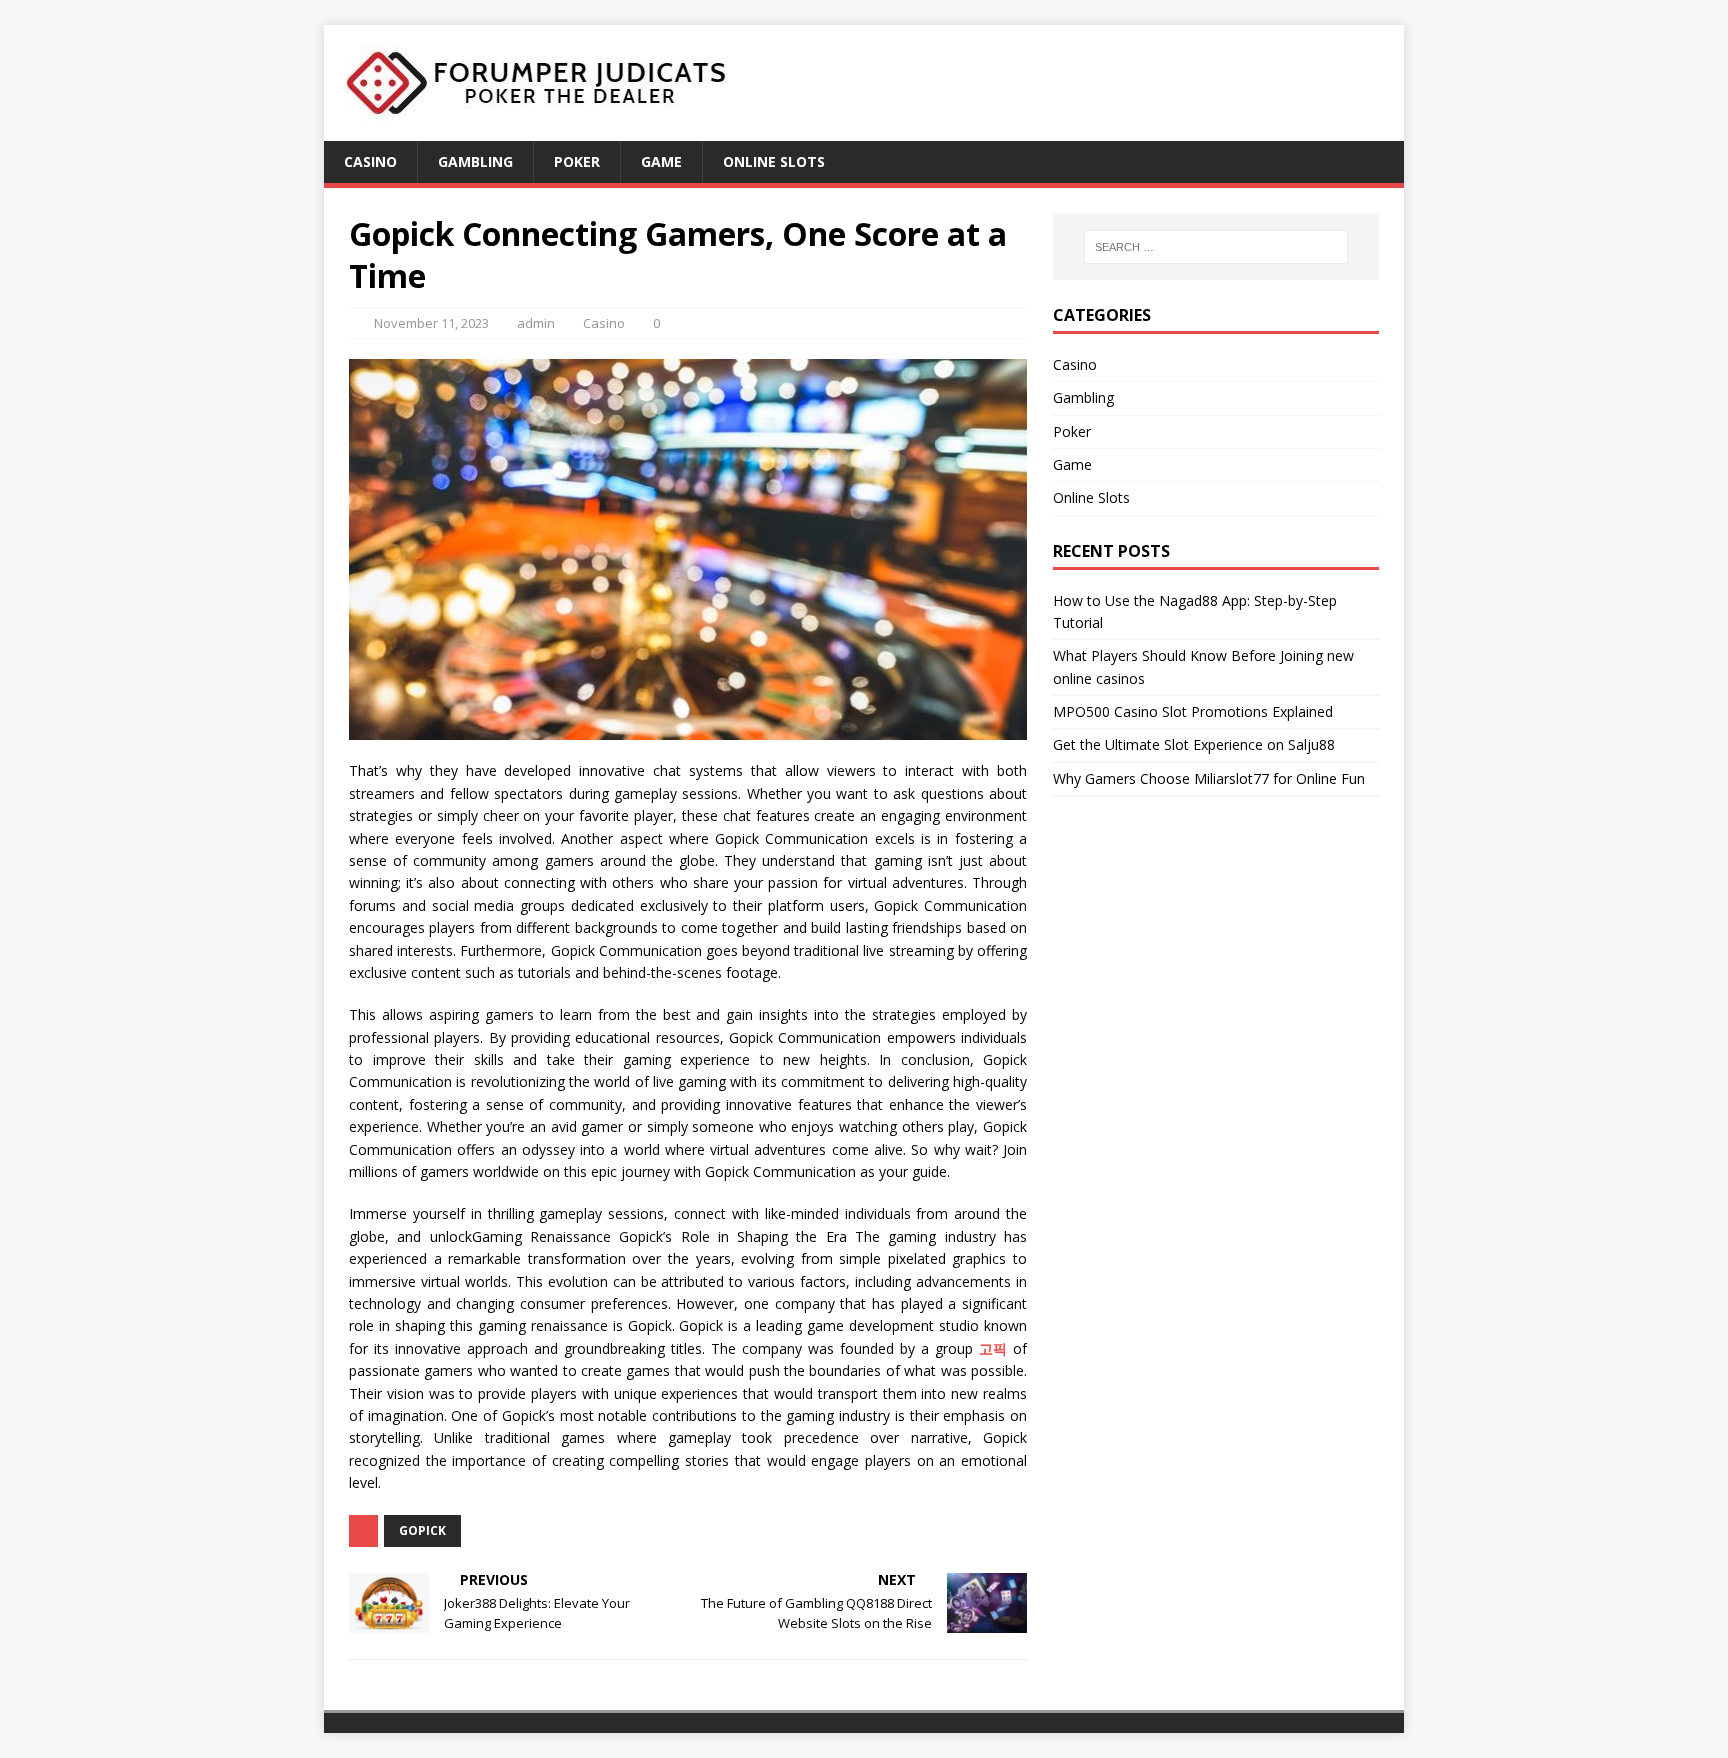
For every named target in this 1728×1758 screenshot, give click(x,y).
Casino (370, 161)
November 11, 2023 (431, 323)
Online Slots (774, 161)
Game (661, 161)
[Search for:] (1216, 247)
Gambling (475, 161)
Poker (577, 161)
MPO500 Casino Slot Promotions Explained (1193, 711)
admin (536, 323)
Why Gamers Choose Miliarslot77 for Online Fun (1209, 778)
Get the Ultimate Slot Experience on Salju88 (1194, 744)
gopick (422, 1530)
